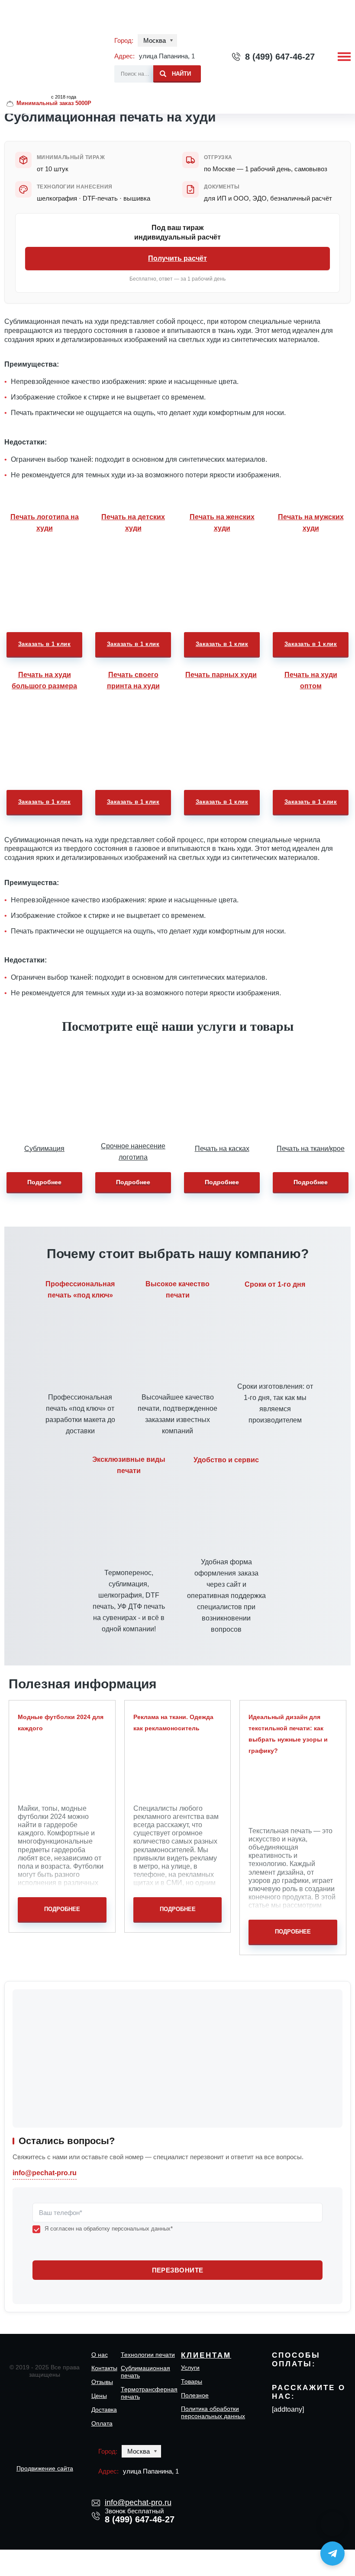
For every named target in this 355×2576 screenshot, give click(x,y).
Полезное (195, 2395)
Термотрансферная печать (149, 2393)
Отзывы (102, 2382)
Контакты (104, 2368)
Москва (155, 40)
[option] (44, 584)
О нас (100, 2355)
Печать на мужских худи (311, 523)
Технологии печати (148, 2355)
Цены (99, 2396)
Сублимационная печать (145, 2372)
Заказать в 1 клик (45, 644)
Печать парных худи (221, 675)
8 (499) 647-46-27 (280, 57)
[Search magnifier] (177, 72)
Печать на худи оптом (311, 680)
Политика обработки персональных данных (213, 2412)
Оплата (102, 2423)
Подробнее (44, 1182)
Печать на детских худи (133, 523)
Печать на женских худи (222, 523)
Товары (192, 2381)
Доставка (104, 2410)
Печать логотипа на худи (45, 523)
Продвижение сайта (45, 2468)
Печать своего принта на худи (133, 680)
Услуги (190, 2368)
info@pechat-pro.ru (45, 2173)
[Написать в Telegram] (332, 2554)
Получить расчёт (177, 258)
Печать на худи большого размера (44, 680)
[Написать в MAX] (332, 2524)
